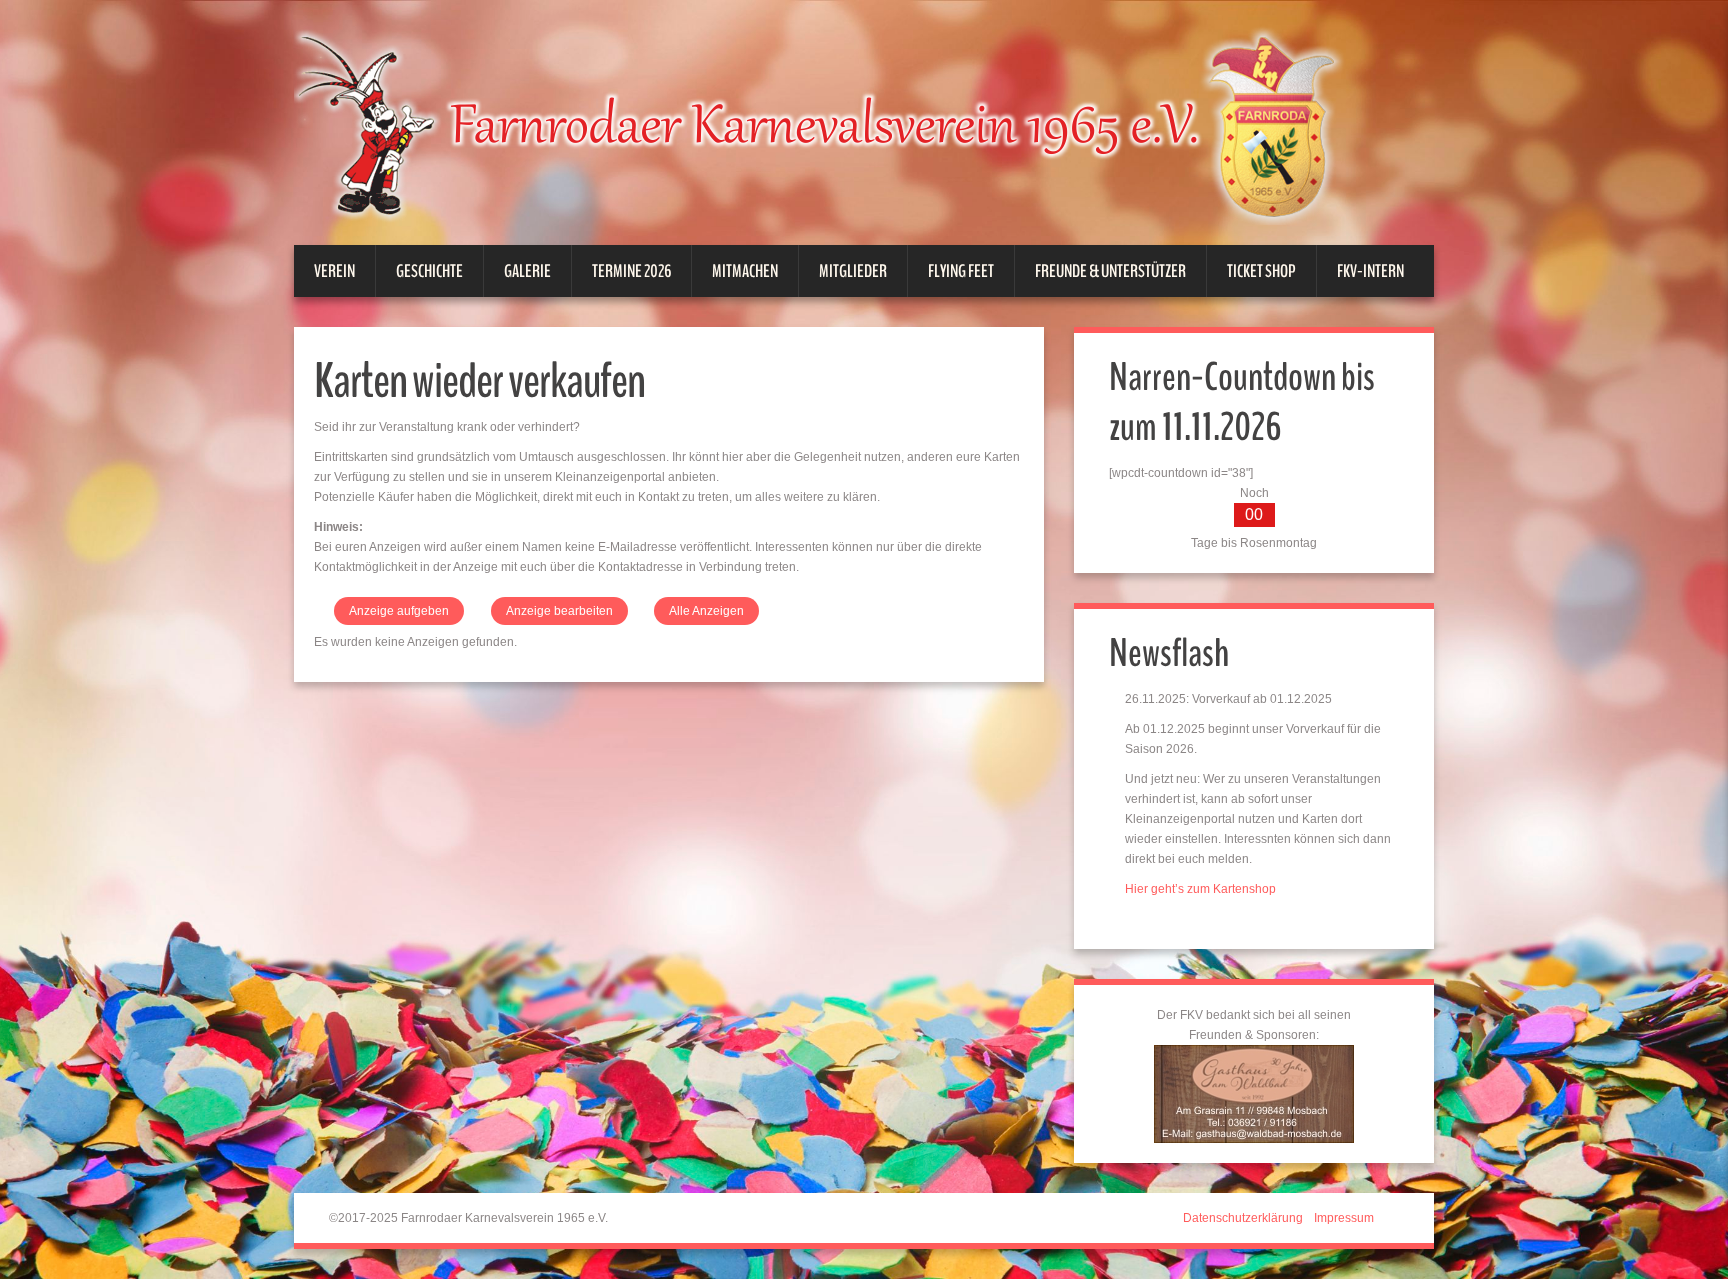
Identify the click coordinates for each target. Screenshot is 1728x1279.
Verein (334, 271)
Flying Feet (961, 271)
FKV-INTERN (1370, 271)
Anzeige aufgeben (399, 611)
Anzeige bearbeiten (559, 611)
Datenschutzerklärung (1243, 1218)
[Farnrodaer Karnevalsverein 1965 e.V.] (844, 124)
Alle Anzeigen (706, 611)
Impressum (1344, 1218)
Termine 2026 (631, 271)
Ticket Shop (1261, 271)
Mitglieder (853, 271)
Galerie (527, 271)
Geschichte (429, 271)
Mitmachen (745, 271)
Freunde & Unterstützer (1110, 271)
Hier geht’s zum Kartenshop (1200, 889)
